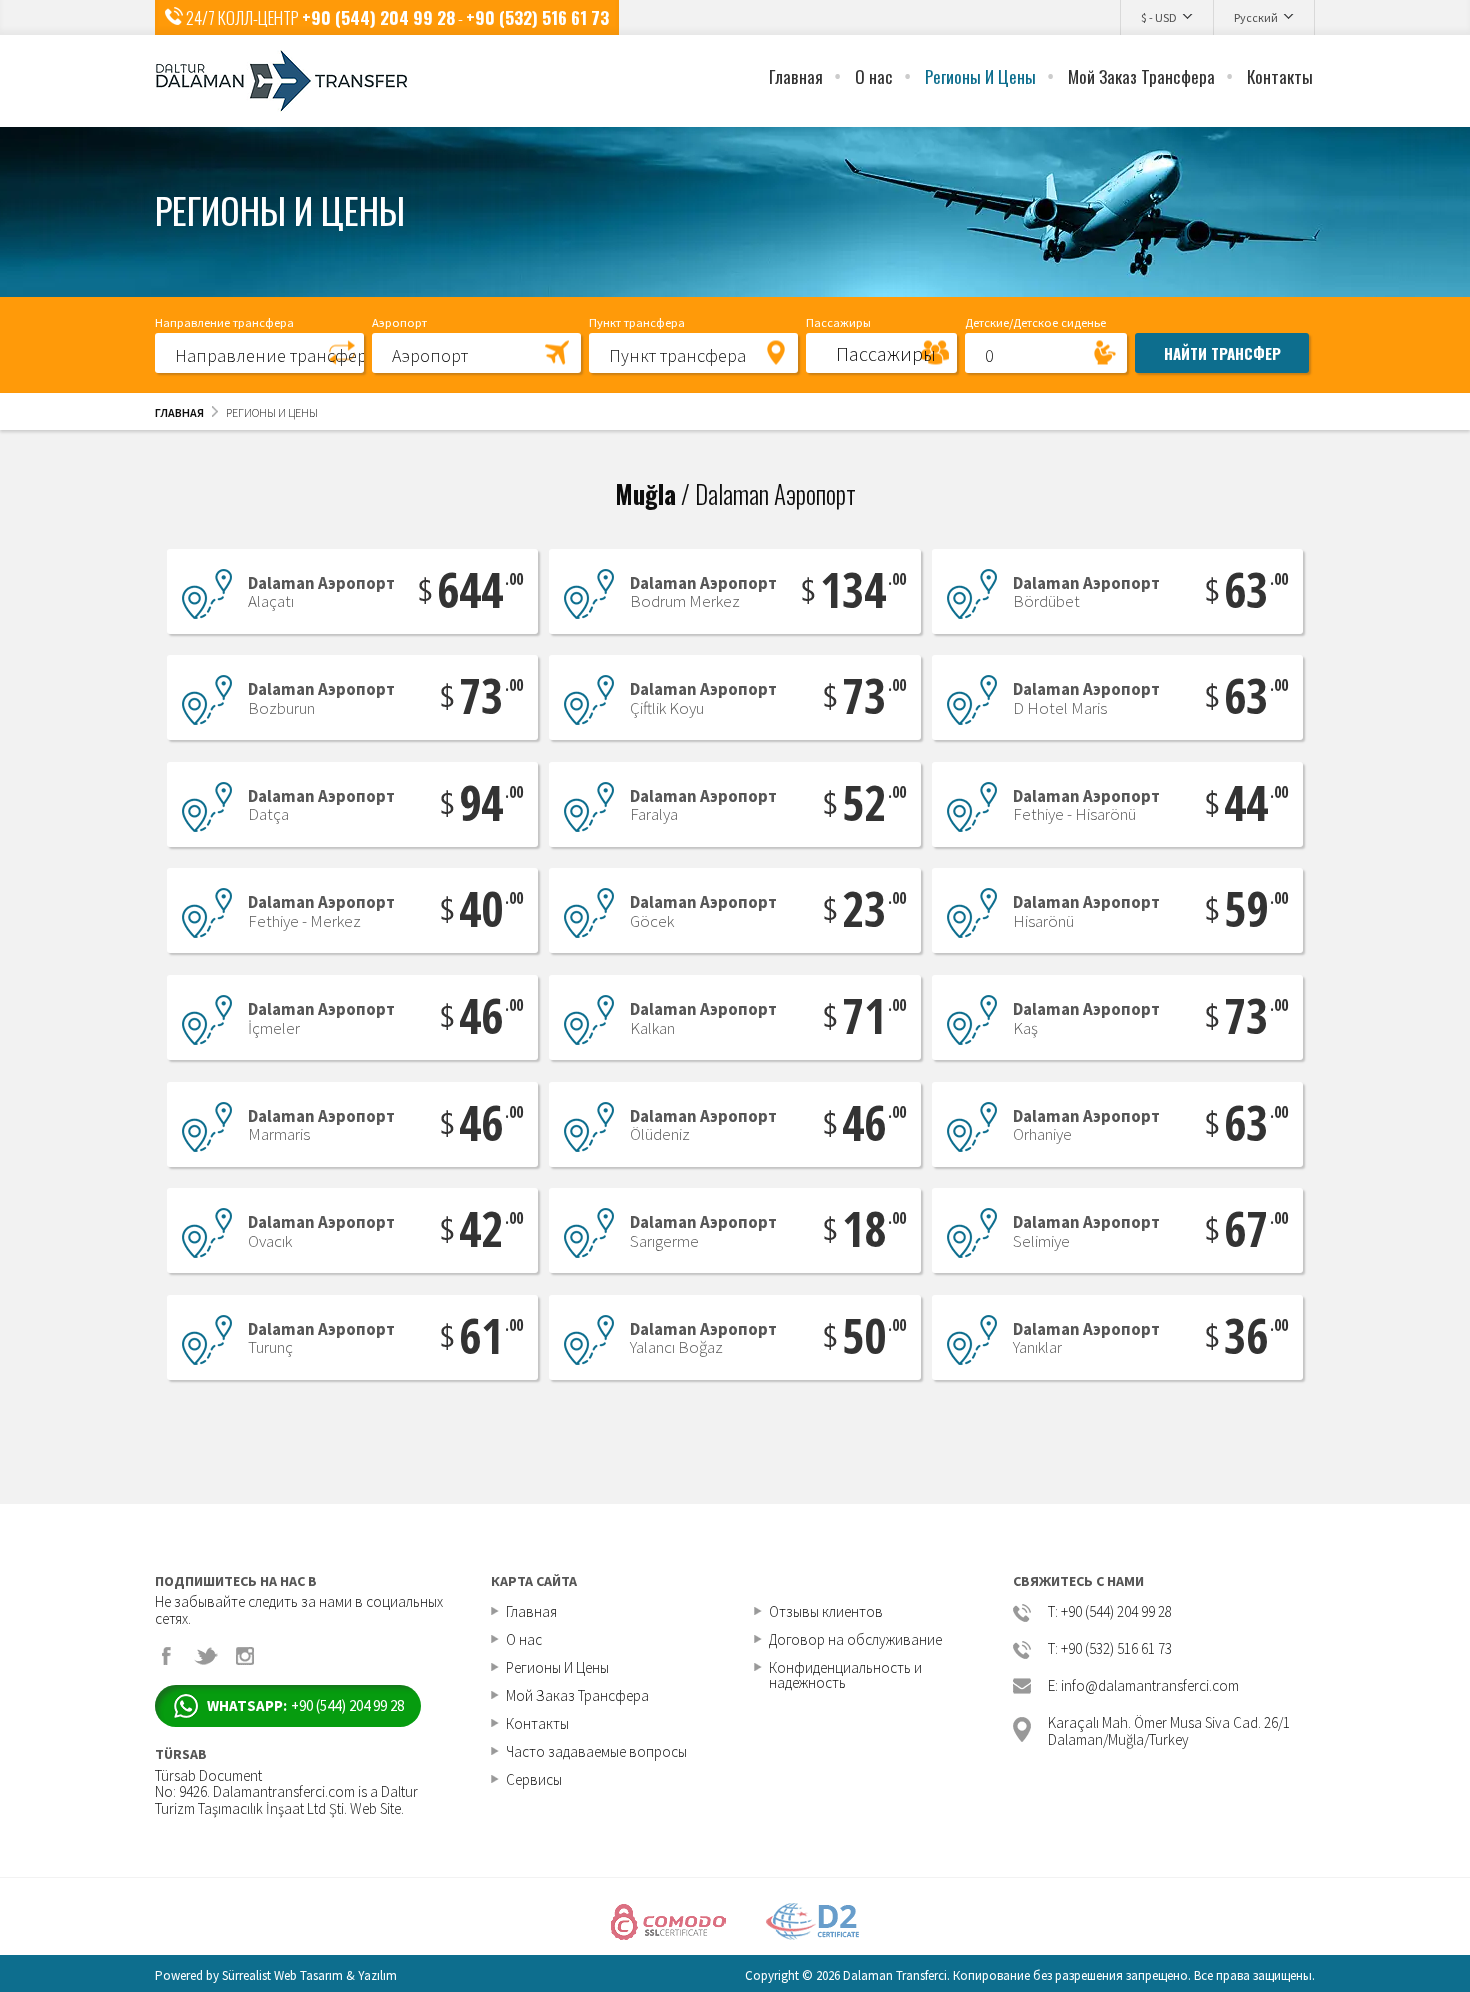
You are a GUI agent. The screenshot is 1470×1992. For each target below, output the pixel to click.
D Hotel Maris (1086, 699)
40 (488, 908)
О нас (874, 76)
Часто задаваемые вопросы (596, 1751)
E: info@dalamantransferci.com (1143, 1686)
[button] (259, 352)
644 (477, 589)
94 (488, 802)
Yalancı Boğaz (703, 1339)
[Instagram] (245, 1656)
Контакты (1280, 76)
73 (488, 695)
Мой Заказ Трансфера (1141, 76)
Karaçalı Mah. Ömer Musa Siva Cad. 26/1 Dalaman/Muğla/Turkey (1169, 1729)
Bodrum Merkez (703, 593)
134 (860, 589)
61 (488, 1335)
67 (1253, 1228)
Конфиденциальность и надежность (845, 1675)
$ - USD (1159, 17)
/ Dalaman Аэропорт (735, 493)
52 (871, 802)
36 (1253, 1335)
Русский (1256, 17)
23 (871, 908)
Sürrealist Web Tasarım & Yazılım (309, 1975)
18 (871, 1228)
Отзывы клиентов (826, 1611)
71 (871, 1015)
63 (1253, 589)
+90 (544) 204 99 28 (378, 17)
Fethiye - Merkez (321, 912)
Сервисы (534, 1779)
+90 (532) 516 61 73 (537, 17)
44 (1253, 802)
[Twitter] (206, 1656)
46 (488, 1015)
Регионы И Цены (980, 76)
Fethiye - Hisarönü (1086, 806)
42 (488, 1228)
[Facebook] (167, 1656)
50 (871, 1335)
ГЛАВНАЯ (179, 412)
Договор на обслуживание (855, 1639)
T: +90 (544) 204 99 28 (1110, 1612)
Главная (796, 76)
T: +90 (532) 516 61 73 (1110, 1649)
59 (1253, 908)
